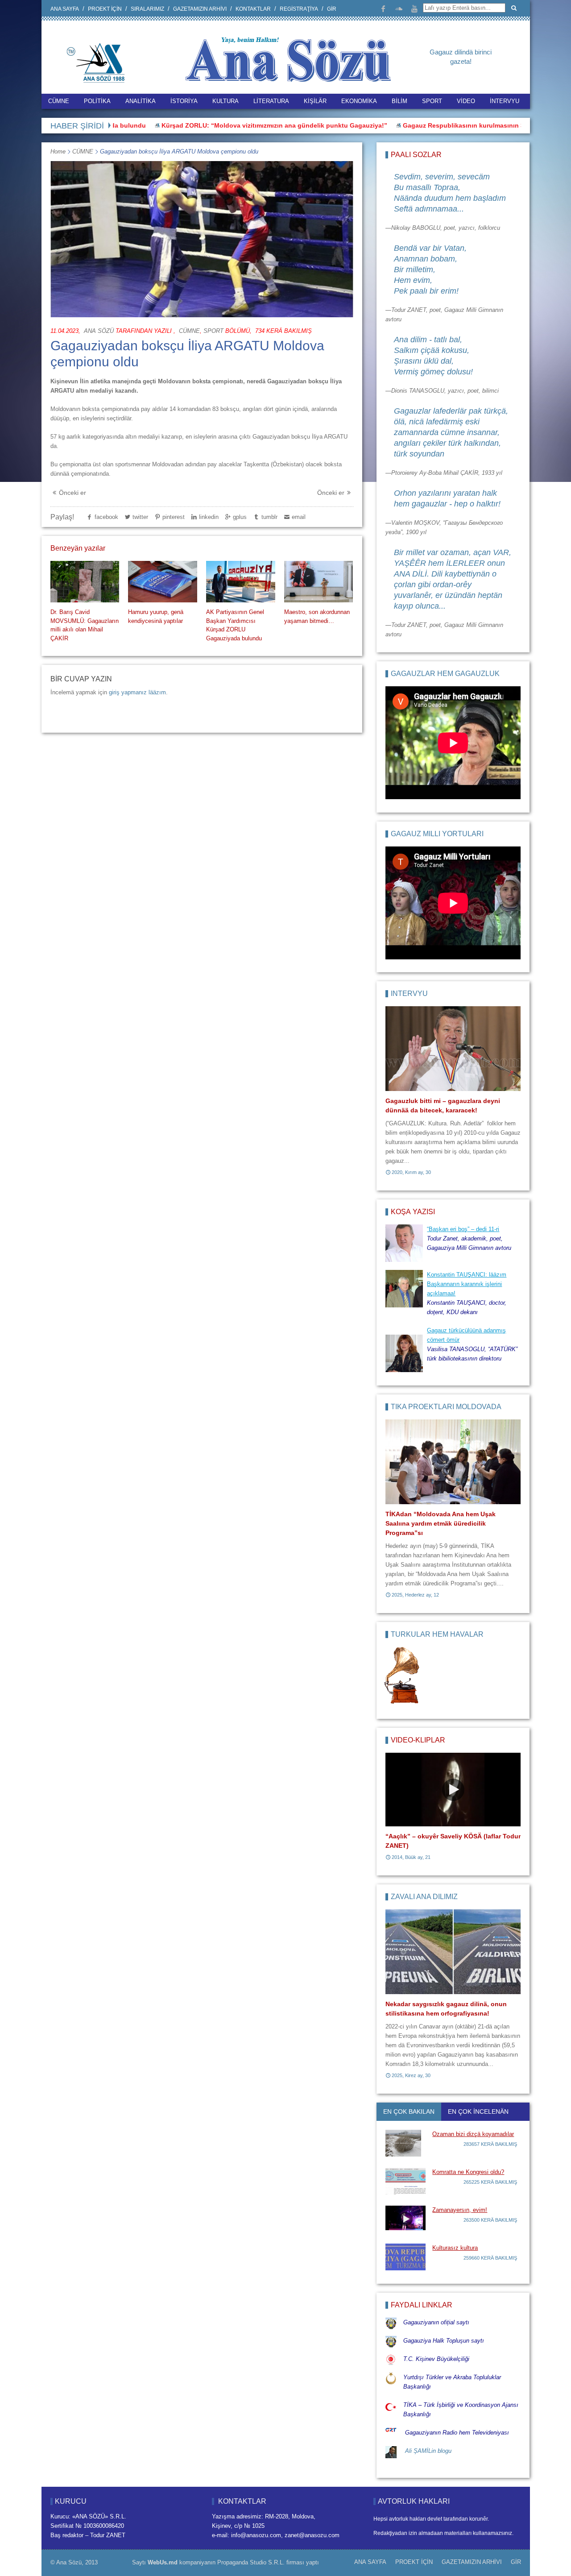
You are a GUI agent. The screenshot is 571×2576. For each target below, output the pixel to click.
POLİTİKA (97, 101)
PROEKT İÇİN (105, 9)
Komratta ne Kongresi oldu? (468, 2172)
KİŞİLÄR (315, 101)
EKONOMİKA (359, 101)
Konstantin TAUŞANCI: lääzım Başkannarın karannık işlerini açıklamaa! (467, 1284)
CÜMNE (59, 101)
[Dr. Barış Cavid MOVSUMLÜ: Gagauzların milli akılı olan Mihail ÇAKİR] (85, 582)
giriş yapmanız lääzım (137, 692)
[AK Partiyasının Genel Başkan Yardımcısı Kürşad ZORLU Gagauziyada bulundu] (240, 582)
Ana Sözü (99, 331)
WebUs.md (163, 2562)
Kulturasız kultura (455, 2248)
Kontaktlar (253, 9)
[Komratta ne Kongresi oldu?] (405, 2181)
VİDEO (466, 101)
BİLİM (399, 101)
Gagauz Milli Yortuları (437, 834)
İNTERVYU (505, 101)
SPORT (432, 101)
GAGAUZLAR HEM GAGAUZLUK (445, 674)
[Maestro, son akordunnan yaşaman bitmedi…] (319, 582)
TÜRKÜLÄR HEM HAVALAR (437, 1634)
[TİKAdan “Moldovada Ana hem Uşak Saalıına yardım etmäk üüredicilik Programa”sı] (453, 1462)
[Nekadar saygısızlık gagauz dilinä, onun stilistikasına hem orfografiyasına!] (453, 1952)
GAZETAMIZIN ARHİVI (200, 9)
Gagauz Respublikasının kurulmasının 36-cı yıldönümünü (434, 125)
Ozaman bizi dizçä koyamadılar (473, 2134)
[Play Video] (453, 1790)
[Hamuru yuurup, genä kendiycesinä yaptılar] (162, 582)
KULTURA (226, 101)
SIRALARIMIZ (147, 9)
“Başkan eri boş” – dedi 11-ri (463, 1229)
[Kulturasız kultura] (405, 2257)
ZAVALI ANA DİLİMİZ (424, 1897)
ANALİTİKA (141, 101)
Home (58, 151)
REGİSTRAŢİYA (299, 9)
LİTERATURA (271, 101)
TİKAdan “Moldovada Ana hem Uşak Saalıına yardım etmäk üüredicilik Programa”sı (441, 1523)
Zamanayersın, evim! (460, 2210)
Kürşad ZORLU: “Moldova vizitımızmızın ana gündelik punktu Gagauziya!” (218, 125)
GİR (332, 9)
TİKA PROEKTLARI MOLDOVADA (446, 1407)
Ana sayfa (65, 9)
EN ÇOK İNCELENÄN (478, 2111)
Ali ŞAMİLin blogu (428, 2451)
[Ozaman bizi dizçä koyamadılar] (405, 2143)
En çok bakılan (409, 2111)
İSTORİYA (184, 101)
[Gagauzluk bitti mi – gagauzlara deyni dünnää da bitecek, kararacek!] (453, 1049)
